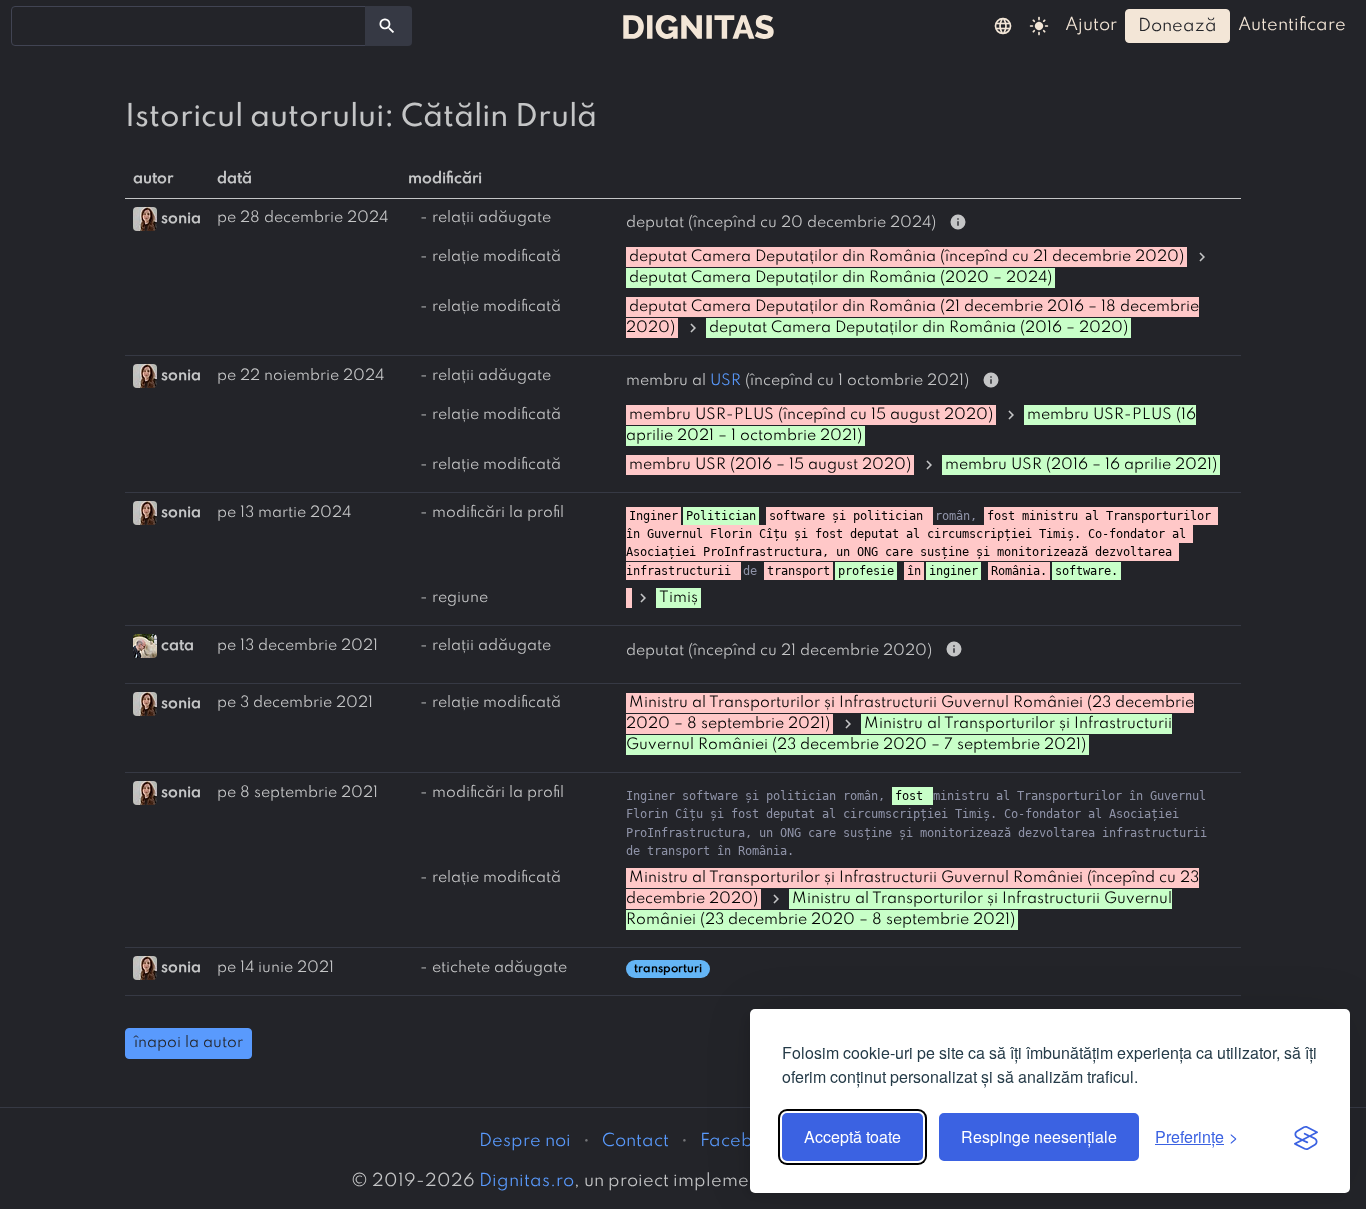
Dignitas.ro (526, 1181)
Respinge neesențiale (1039, 1136)
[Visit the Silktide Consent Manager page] (1306, 1137)
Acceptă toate (852, 1136)
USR (725, 381)
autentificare (1292, 25)
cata (177, 646)
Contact (635, 1141)
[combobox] (188, 26)
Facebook (742, 1141)
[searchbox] (30, 25)
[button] (1003, 25)
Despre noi (525, 1141)
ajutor (1091, 25)
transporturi (668, 969)
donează (1177, 26)
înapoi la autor (188, 1043)
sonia (181, 218)
